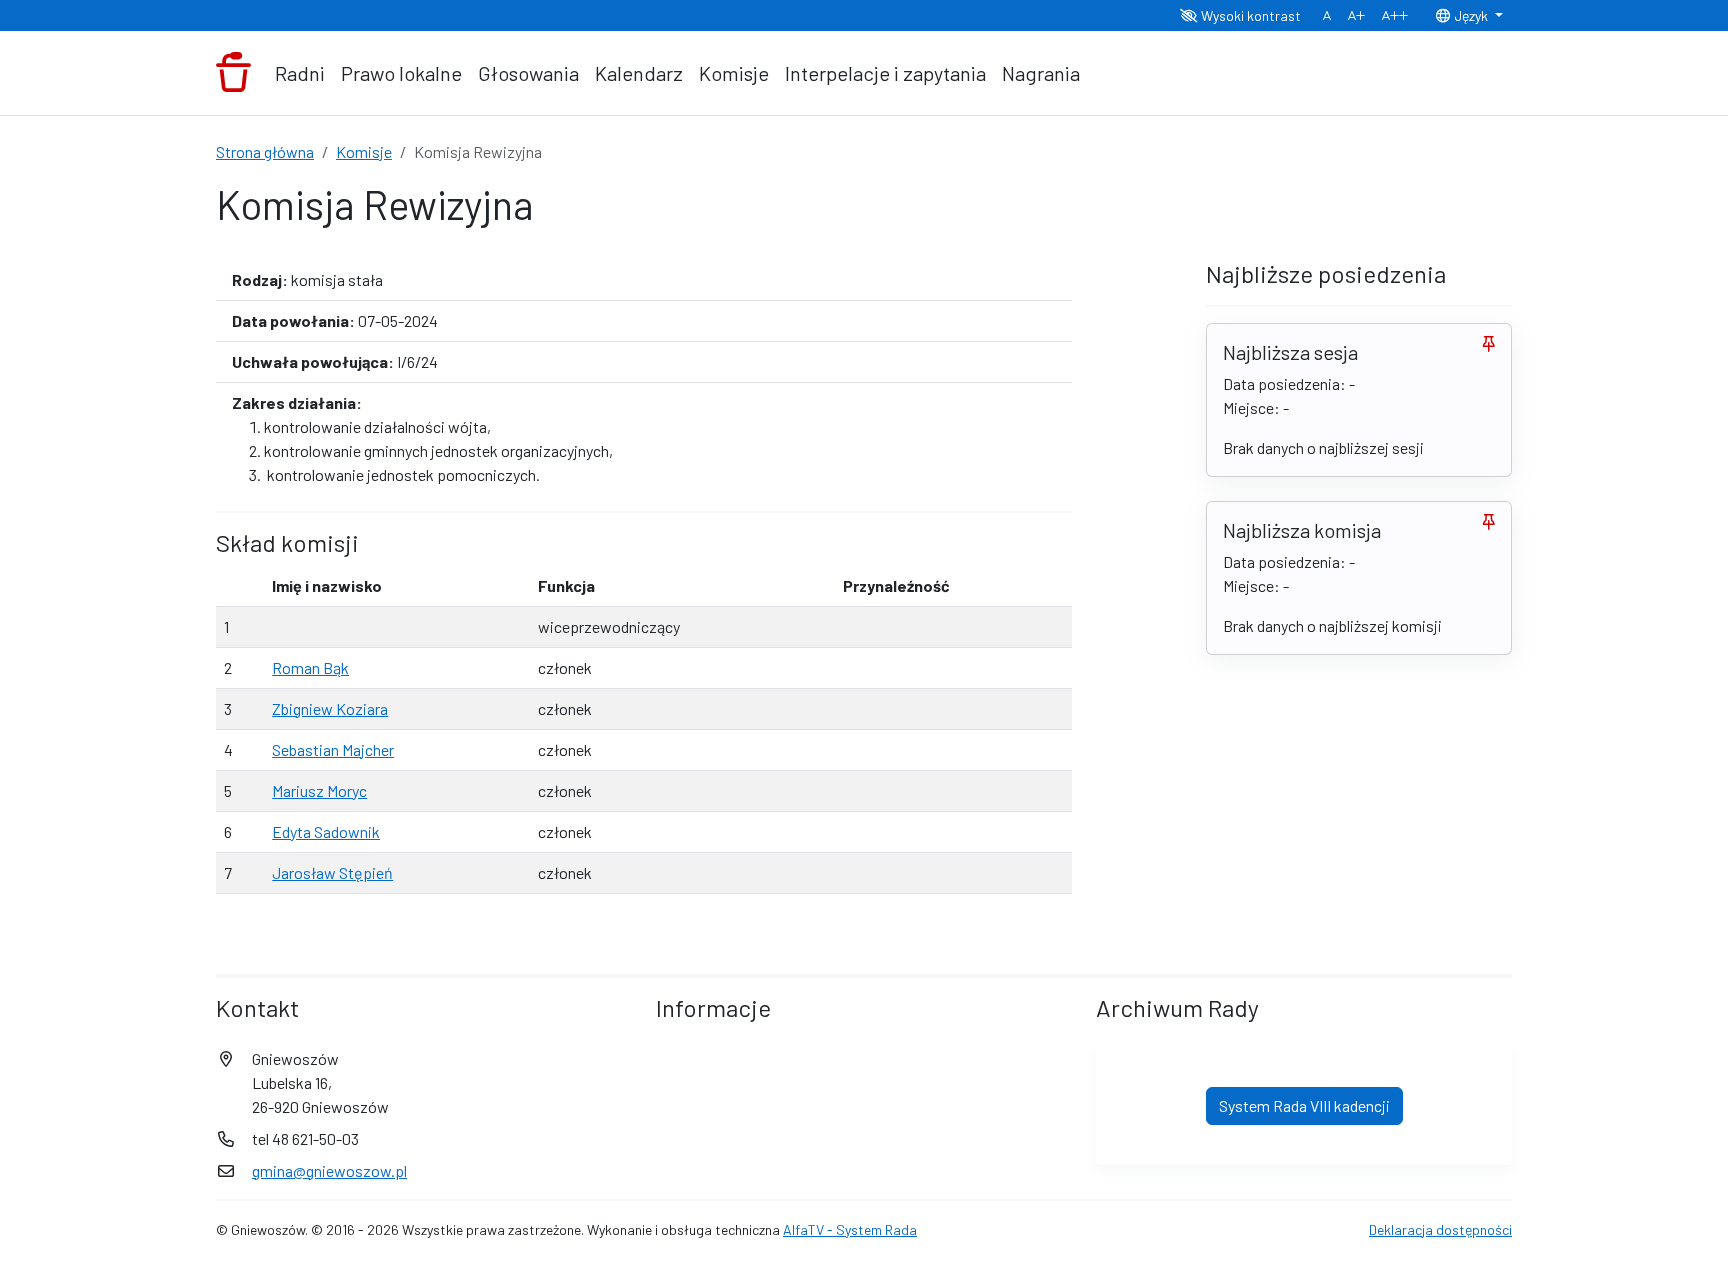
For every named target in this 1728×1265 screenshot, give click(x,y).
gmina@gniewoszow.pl (329, 1170)
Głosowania (528, 73)
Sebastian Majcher (333, 749)
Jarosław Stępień (332, 872)
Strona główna (265, 151)
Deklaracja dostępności (1440, 1229)
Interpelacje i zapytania (885, 73)
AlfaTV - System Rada (850, 1229)
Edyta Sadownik (326, 831)
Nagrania (1041, 73)
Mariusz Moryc (319, 790)
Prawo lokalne (401, 73)
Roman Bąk (310, 667)
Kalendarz (639, 73)
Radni (300, 73)
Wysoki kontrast (1249, 15)
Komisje (734, 73)
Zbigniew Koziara (330, 708)
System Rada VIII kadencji (1304, 1105)
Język (1471, 15)
